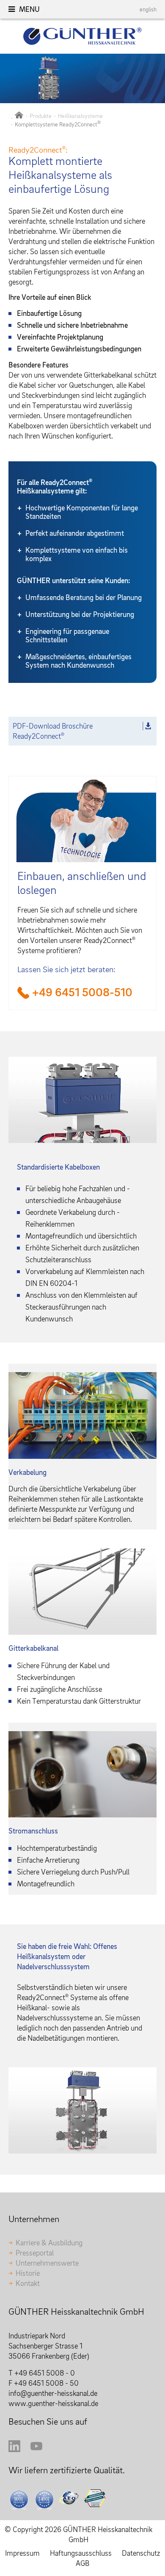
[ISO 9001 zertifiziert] (19, 2499)
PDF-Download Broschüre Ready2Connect (53, 731)
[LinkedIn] (14, 2449)
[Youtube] (36, 2449)
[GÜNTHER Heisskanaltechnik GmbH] (19, 116)
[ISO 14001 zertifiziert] (45, 2499)
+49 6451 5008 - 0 (45, 2373)
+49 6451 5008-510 (82, 992)
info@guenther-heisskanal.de (53, 2393)
